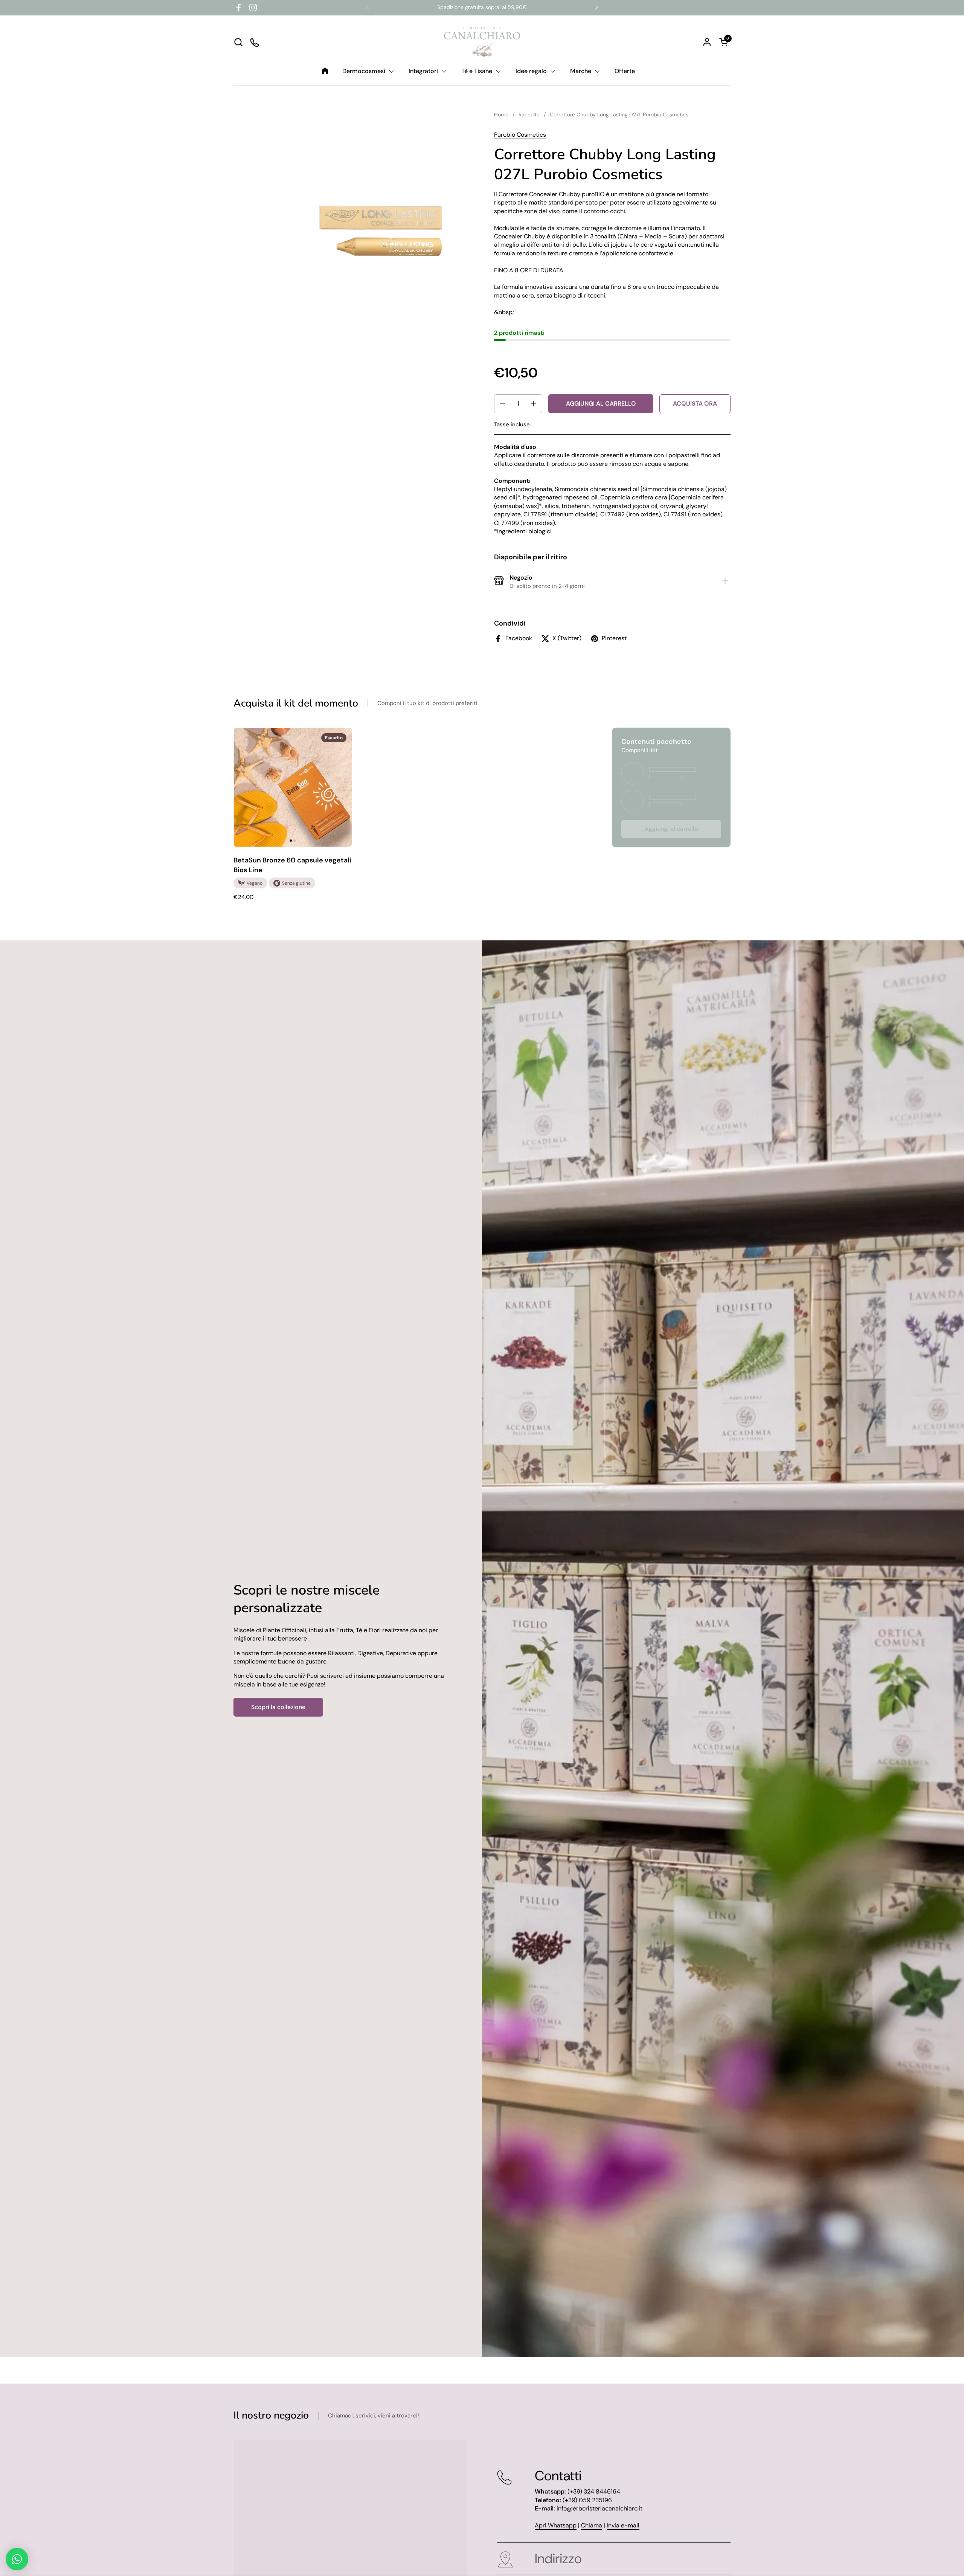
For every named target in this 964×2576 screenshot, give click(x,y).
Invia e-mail (623, 2525)
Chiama (592, 2525)
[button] (238, 42)
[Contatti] (255, 42)
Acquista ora (695, 404)
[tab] (725, 582)
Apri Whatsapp (556, 2525)
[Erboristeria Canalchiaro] (482, 42)
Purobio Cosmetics (520, 135)
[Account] (707, 42)
